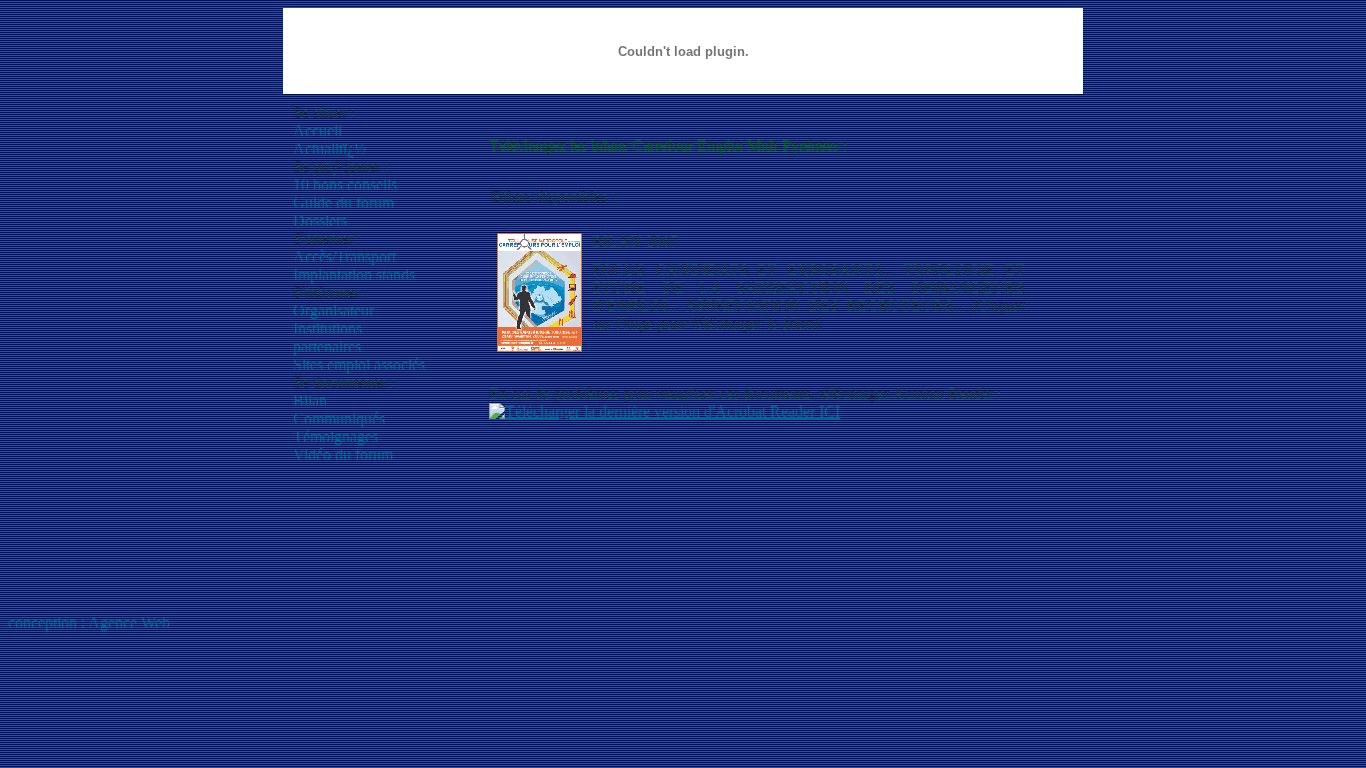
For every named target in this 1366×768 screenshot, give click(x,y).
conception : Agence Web (89, 622)
